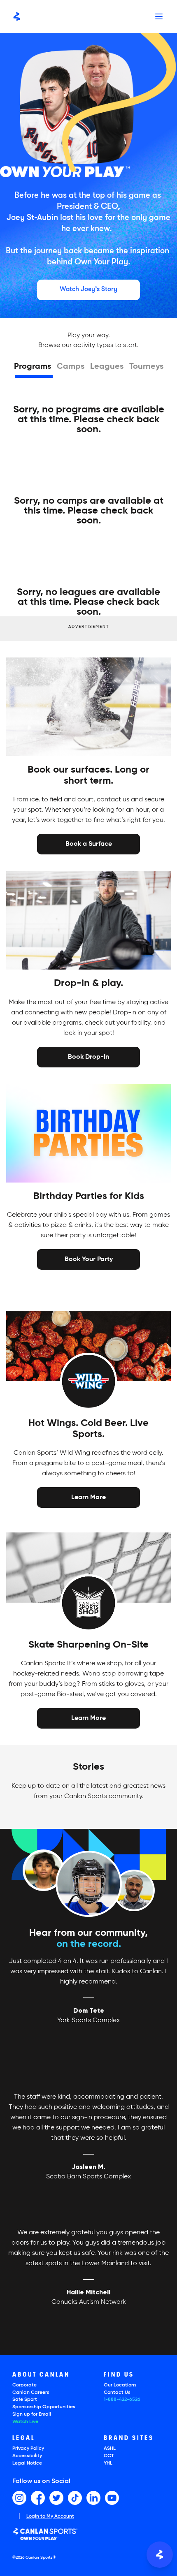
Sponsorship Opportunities (44, 2407)
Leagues (107, 367)
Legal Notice (27, 2463)
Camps (71, 367)
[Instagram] (19, 2498)
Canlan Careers (31, 2393)
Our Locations (120, 2385)
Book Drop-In (88, 1056)
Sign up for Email (32, 2414)
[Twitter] (56, 2498)
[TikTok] (75, 2498)
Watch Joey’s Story (88, 289)
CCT (109, 2456)
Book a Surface (89, 844)
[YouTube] (112, 2498)
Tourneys (146, 367)
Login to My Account (50, 2516)
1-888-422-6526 (122, 2400)
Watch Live (25, 2422)
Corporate (24, 2385)
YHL (108, 2463)
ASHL (110, 2449)
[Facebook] (38, 2498)
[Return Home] (17, 16)
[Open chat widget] (160, 2555)
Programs (33, 367)
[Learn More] (88, 1497)
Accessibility (27, 2456)
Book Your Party (89, 1259)
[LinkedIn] (93, 2498)
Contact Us (117, 2393)
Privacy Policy (28, 2449)
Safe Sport (25, 2400)
